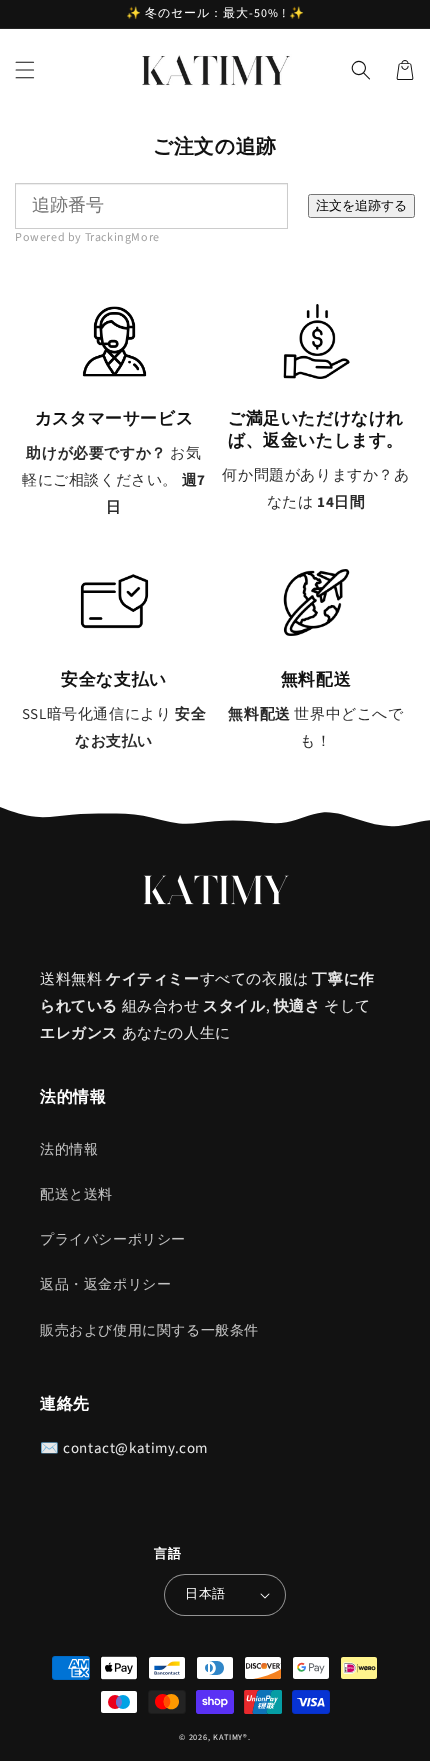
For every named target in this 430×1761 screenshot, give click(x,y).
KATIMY (228, 1737)
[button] (25, 70)
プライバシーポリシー (113, 1240)
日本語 (205, 1594)
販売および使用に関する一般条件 (149, 1331)
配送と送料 (76, 1195)
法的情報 (69, 1150)
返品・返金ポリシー (105, 1285)
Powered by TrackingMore (87, 237)
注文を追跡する (361, 205)
